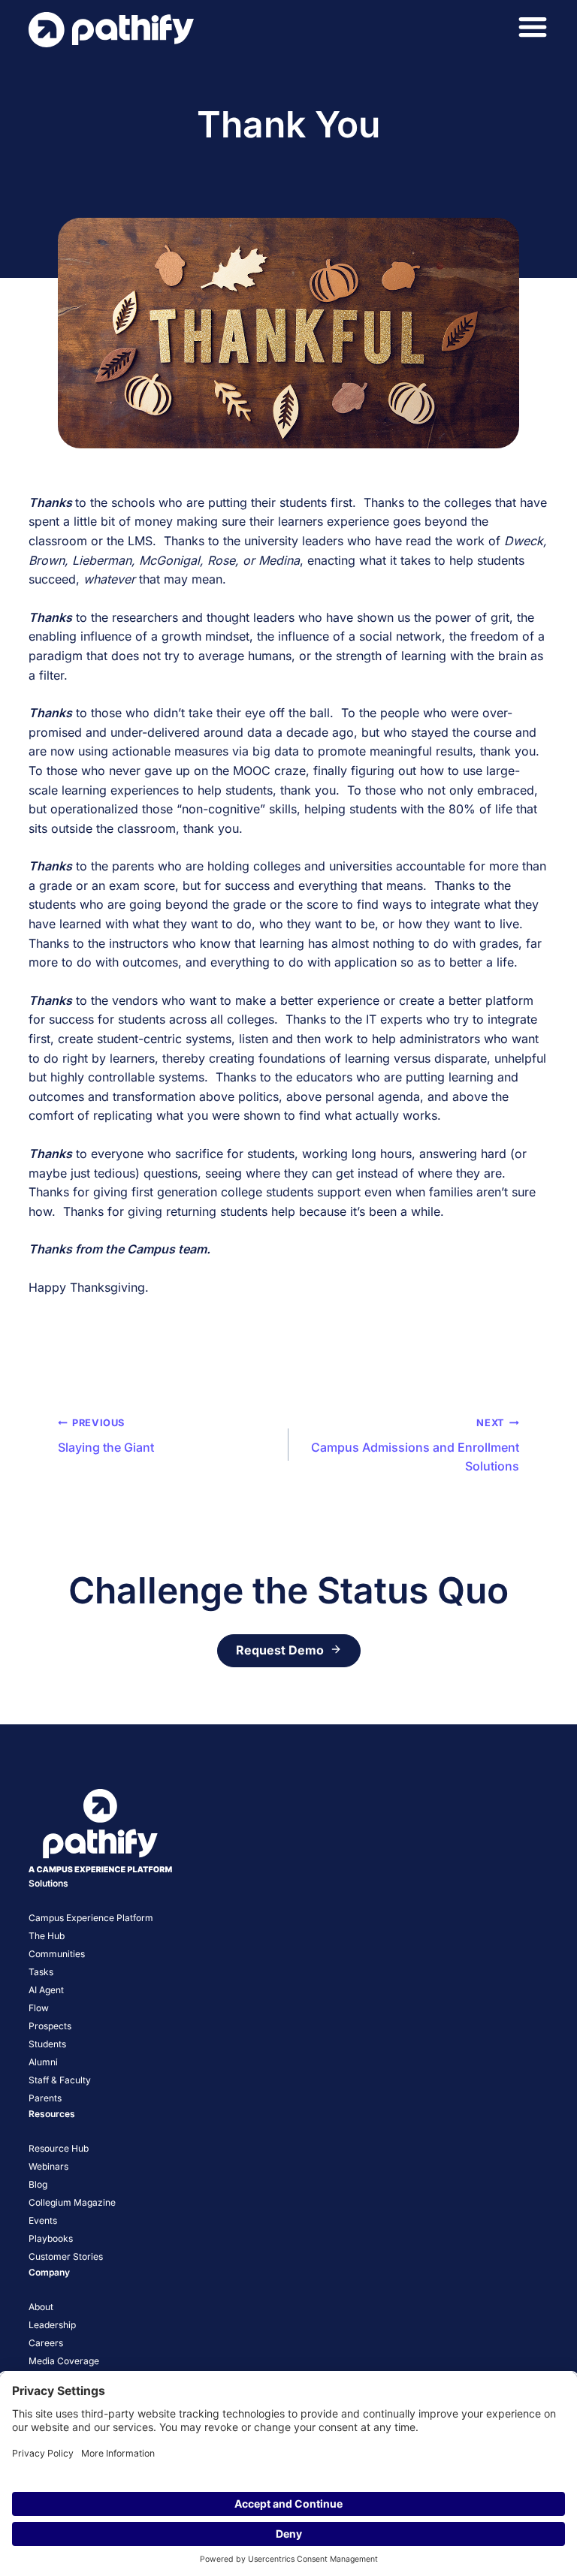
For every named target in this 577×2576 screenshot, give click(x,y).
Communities (57, 1954)
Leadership (52, 2325)
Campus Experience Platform (91, 1918)
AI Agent (46, 1990)
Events (43, 2220)
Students (47, 2044)
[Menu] (533, 27)
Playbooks (51, 2238)
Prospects (50, 2026)
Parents (45, 2098)
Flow (39, 2008)
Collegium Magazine (72, 2202)
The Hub (47, 1936)
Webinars (48, 2166)
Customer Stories (66, 2256)
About (41, 2307)
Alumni (43, 2062)
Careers (46, 2343)
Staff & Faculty (60, 2080)
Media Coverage (64, 2361)
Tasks (41, 1972)
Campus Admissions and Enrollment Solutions (415, 1445)
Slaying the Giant (106, 1436)
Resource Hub (59, 2148)
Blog (38, 2184)
